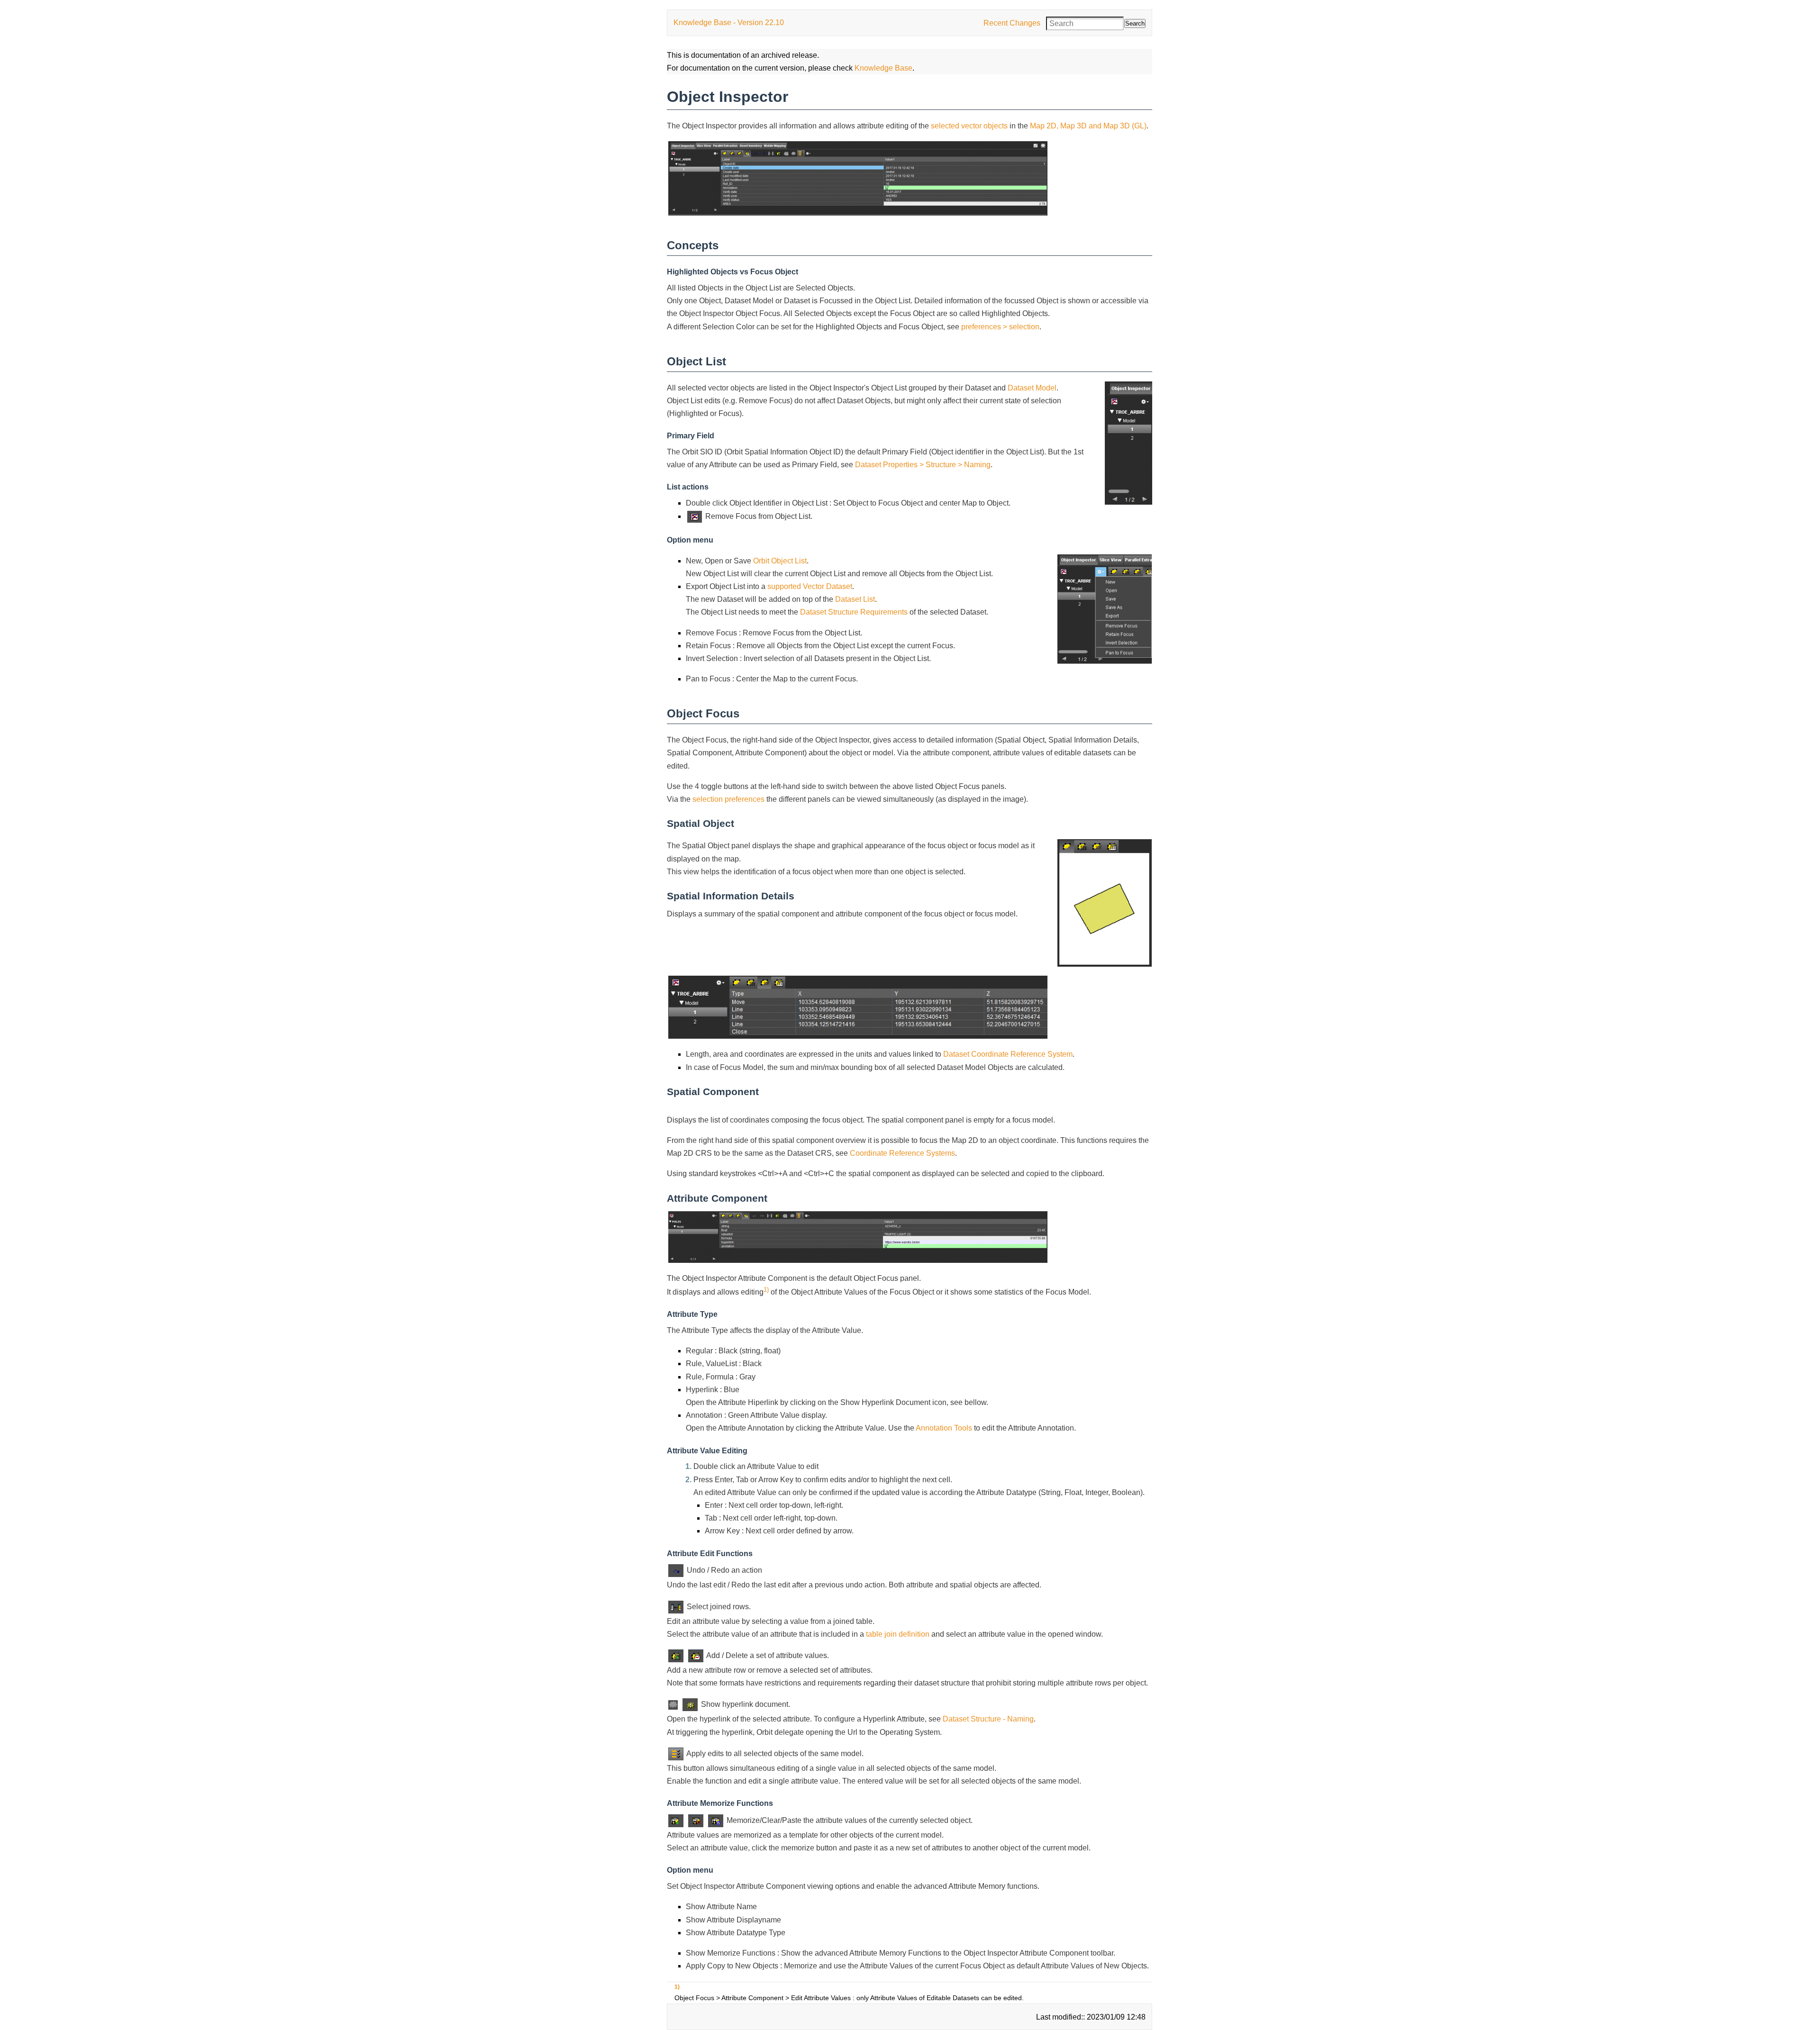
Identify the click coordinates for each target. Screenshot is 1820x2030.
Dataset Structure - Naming (988, 1719)
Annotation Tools (944, 1428)
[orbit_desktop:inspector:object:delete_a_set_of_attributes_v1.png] (696, 1655)
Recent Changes (1012, 23)
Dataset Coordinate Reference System (1008, 1054)
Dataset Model (1032, 388)
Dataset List (855, 599)
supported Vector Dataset (810, 586)
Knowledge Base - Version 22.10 (729, 23)
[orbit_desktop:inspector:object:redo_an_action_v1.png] (676, 1570)
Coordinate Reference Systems (902, 1153)
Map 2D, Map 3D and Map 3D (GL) (1088, 126)
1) (766, 1290)
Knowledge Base (883, 68)
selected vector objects (969, 126)
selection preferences (728, 799)
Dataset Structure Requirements (854, 612)
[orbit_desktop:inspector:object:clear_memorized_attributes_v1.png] (696, 1820)
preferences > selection (1000, 327)
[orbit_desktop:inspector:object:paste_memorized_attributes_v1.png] (716, 1820)
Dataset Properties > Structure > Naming (923, 465)
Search (1135, 23)
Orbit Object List (780, 561)
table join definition (898, 1634)
